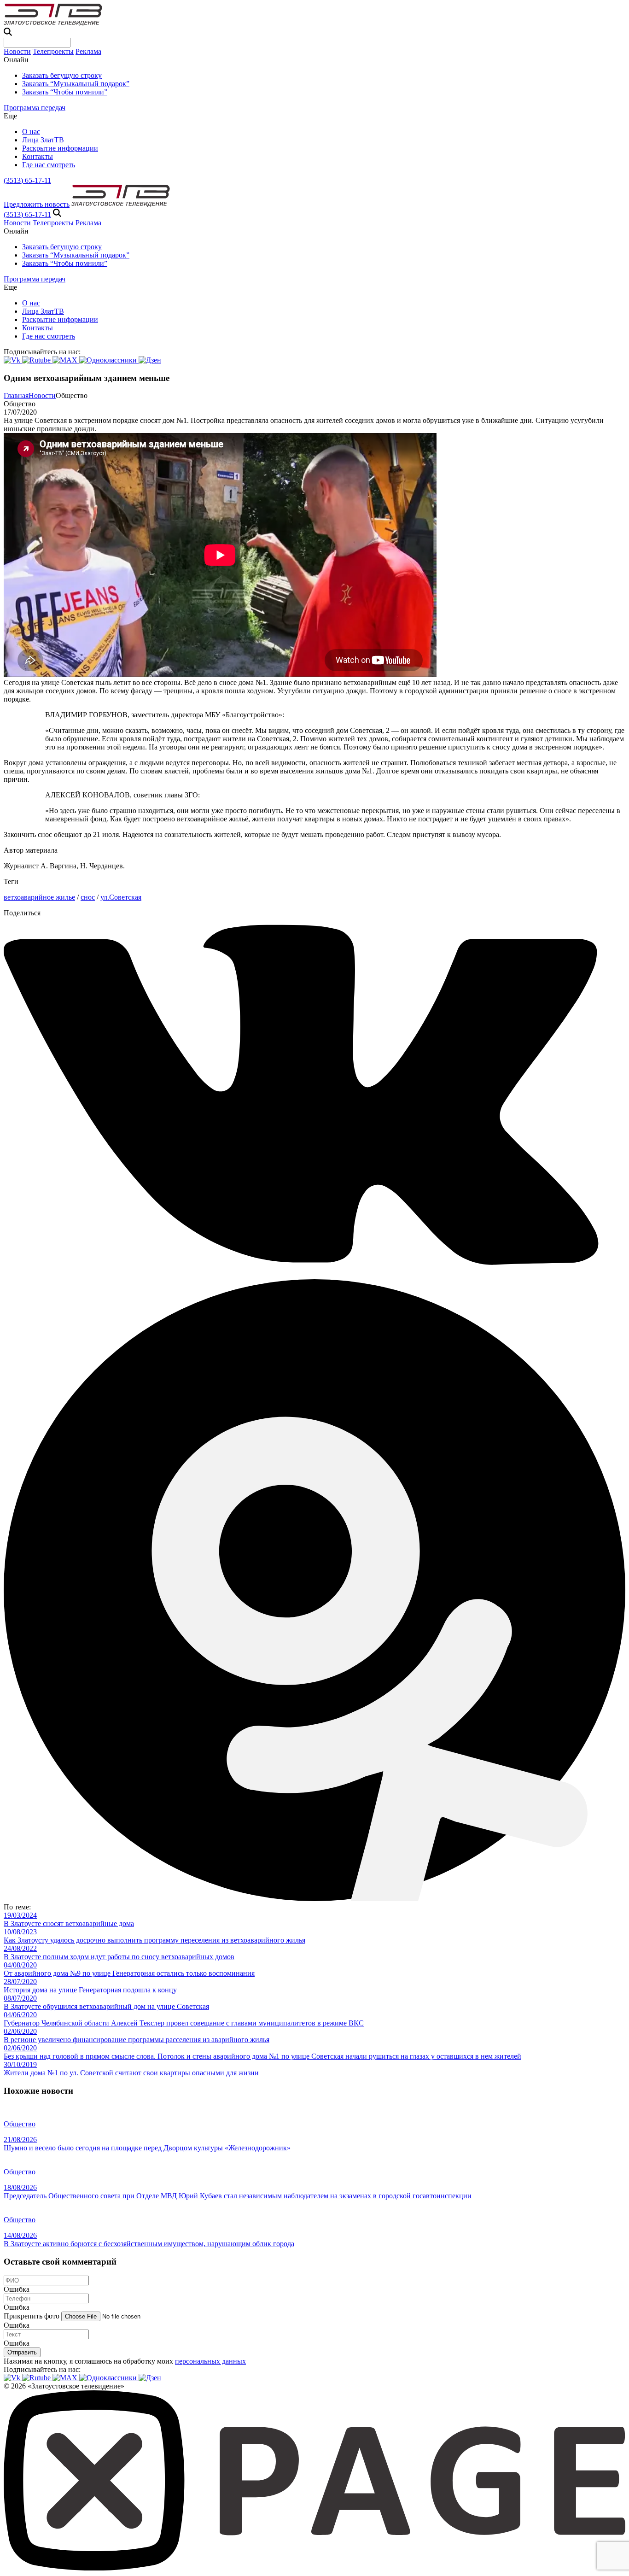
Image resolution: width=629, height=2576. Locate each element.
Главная (16, 395)
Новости (17, 51)
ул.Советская (121, 897)
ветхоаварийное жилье (39, 897)
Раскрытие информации (60, 148)
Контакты (38, 156)
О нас (31, 132)
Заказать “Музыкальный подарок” (76, 84)
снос (88, 897)
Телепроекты (53, 51)
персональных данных (210, 2361)
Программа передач (35, 108)
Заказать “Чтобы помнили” (65, 92)
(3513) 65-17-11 (27, 180)
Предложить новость (37, 204)
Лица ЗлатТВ (43, 140)
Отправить (22, 2352)
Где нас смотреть (49, 165)
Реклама (88, 51)
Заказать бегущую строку (62, 75)
